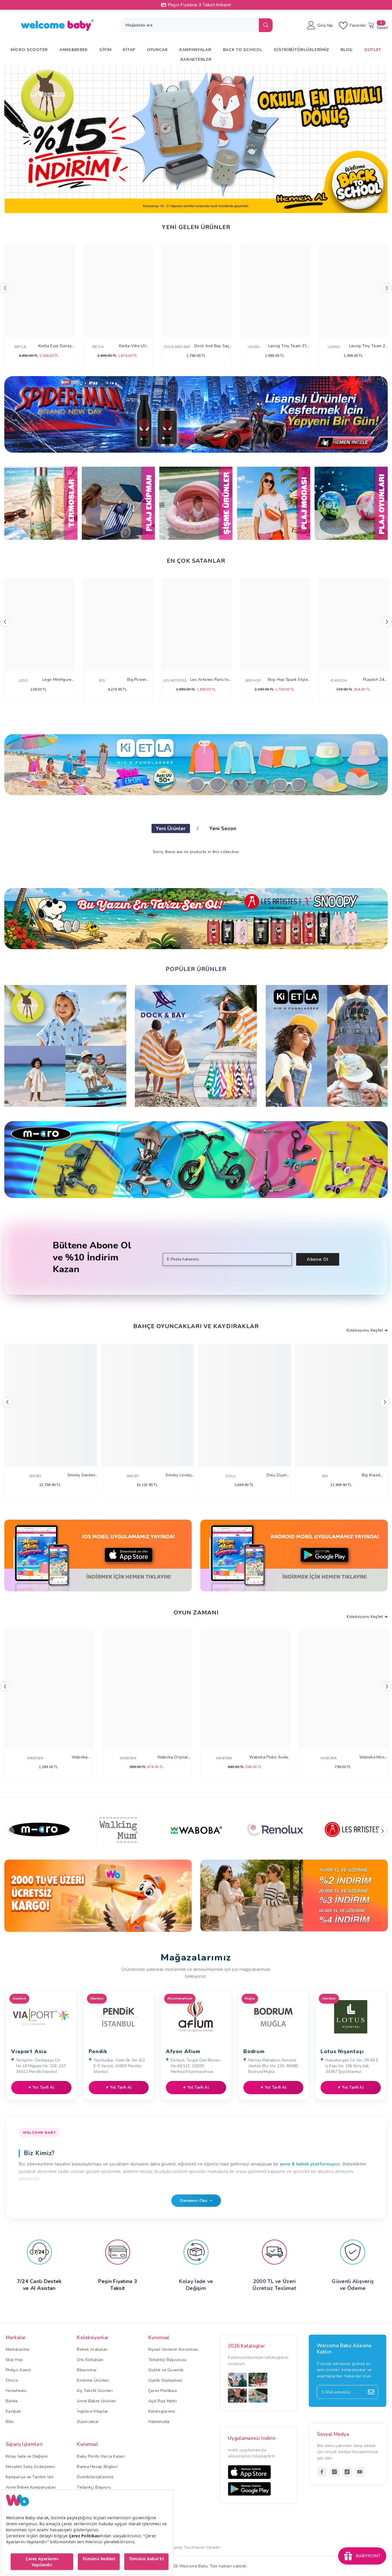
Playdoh (339, 681)
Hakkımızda (159, 2422)
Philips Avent (18, 2370)
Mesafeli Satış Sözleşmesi (30, 2467)
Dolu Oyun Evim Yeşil (277, 1475)
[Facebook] (322, 2472)
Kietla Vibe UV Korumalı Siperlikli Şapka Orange (133, 346)
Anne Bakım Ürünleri (96, 2401)
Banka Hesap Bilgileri (97, 2467)
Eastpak (13, 2411)
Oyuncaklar (88, 2422)
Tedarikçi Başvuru (94, 2487)
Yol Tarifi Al (44, 2088)
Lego (23, 681)
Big (102, 681)
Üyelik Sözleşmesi (165, 2380)
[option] (196, 140)
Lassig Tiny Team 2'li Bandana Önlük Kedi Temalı (369, 346)
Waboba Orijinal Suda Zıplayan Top (172, 1757)
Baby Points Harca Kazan (101, 2456)
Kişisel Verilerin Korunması (173, 2349)
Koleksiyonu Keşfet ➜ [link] (367, 1617)
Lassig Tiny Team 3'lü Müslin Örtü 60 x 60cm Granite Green (289, 346)
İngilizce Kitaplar (93, 2411)
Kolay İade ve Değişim (27, 2456)
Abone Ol (318, 1259)
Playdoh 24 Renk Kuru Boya (374, 680)
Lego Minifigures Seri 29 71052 (58, 680)
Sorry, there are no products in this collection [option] (196, 852)
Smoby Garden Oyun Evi (81, 1475)
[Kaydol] (371, 2392)
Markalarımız (18, 2349)
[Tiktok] (347, 2472)
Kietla (20, 347)
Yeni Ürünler (171, 828)
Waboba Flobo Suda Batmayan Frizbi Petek (269, 1757)
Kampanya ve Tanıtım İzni (30, 2477)
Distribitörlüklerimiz (95, 2477)
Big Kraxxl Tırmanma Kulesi (371, 1475)
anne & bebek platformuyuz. (310, 2164)
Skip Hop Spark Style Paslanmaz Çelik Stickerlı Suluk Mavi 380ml (288, 680)
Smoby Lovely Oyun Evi (179, 1475)
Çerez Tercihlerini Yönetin (196, 2547)
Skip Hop (253, 681)
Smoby (35, 1476)
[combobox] (190, 25)
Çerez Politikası (163, 2391)
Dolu (231, 1476)
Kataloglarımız (162, 2411)
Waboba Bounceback (80, 1757)
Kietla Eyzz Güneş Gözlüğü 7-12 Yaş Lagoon (55, 346)
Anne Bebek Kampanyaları (31, 2487)
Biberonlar (87, 2370)
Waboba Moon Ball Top (373, 1757)
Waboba (35, 1758)
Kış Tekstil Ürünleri (95, 2391)
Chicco (12, 2380)
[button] (12, 139)
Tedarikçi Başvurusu (167, 2360)
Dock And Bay (177, 347)
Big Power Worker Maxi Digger (137, 680)
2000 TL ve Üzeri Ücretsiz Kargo (200, 5)
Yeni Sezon (223, 828)
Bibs (10, 2422)
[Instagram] (335, 2472)
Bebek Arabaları (92, 2349)
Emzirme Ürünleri (93, 2380)
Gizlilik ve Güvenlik (166, 2370)
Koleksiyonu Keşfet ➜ (367, 1330)
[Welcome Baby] (196, 414)
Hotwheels (16, 2391)
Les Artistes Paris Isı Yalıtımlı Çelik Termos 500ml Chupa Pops (210, 680)
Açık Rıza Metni (163, 2401)
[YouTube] (360, 2472)
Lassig (254, 347)
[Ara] (197, 25)
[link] (98, 1896)
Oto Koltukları (90, 2360)
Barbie (12, 2401)
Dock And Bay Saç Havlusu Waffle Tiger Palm (212, 346)
